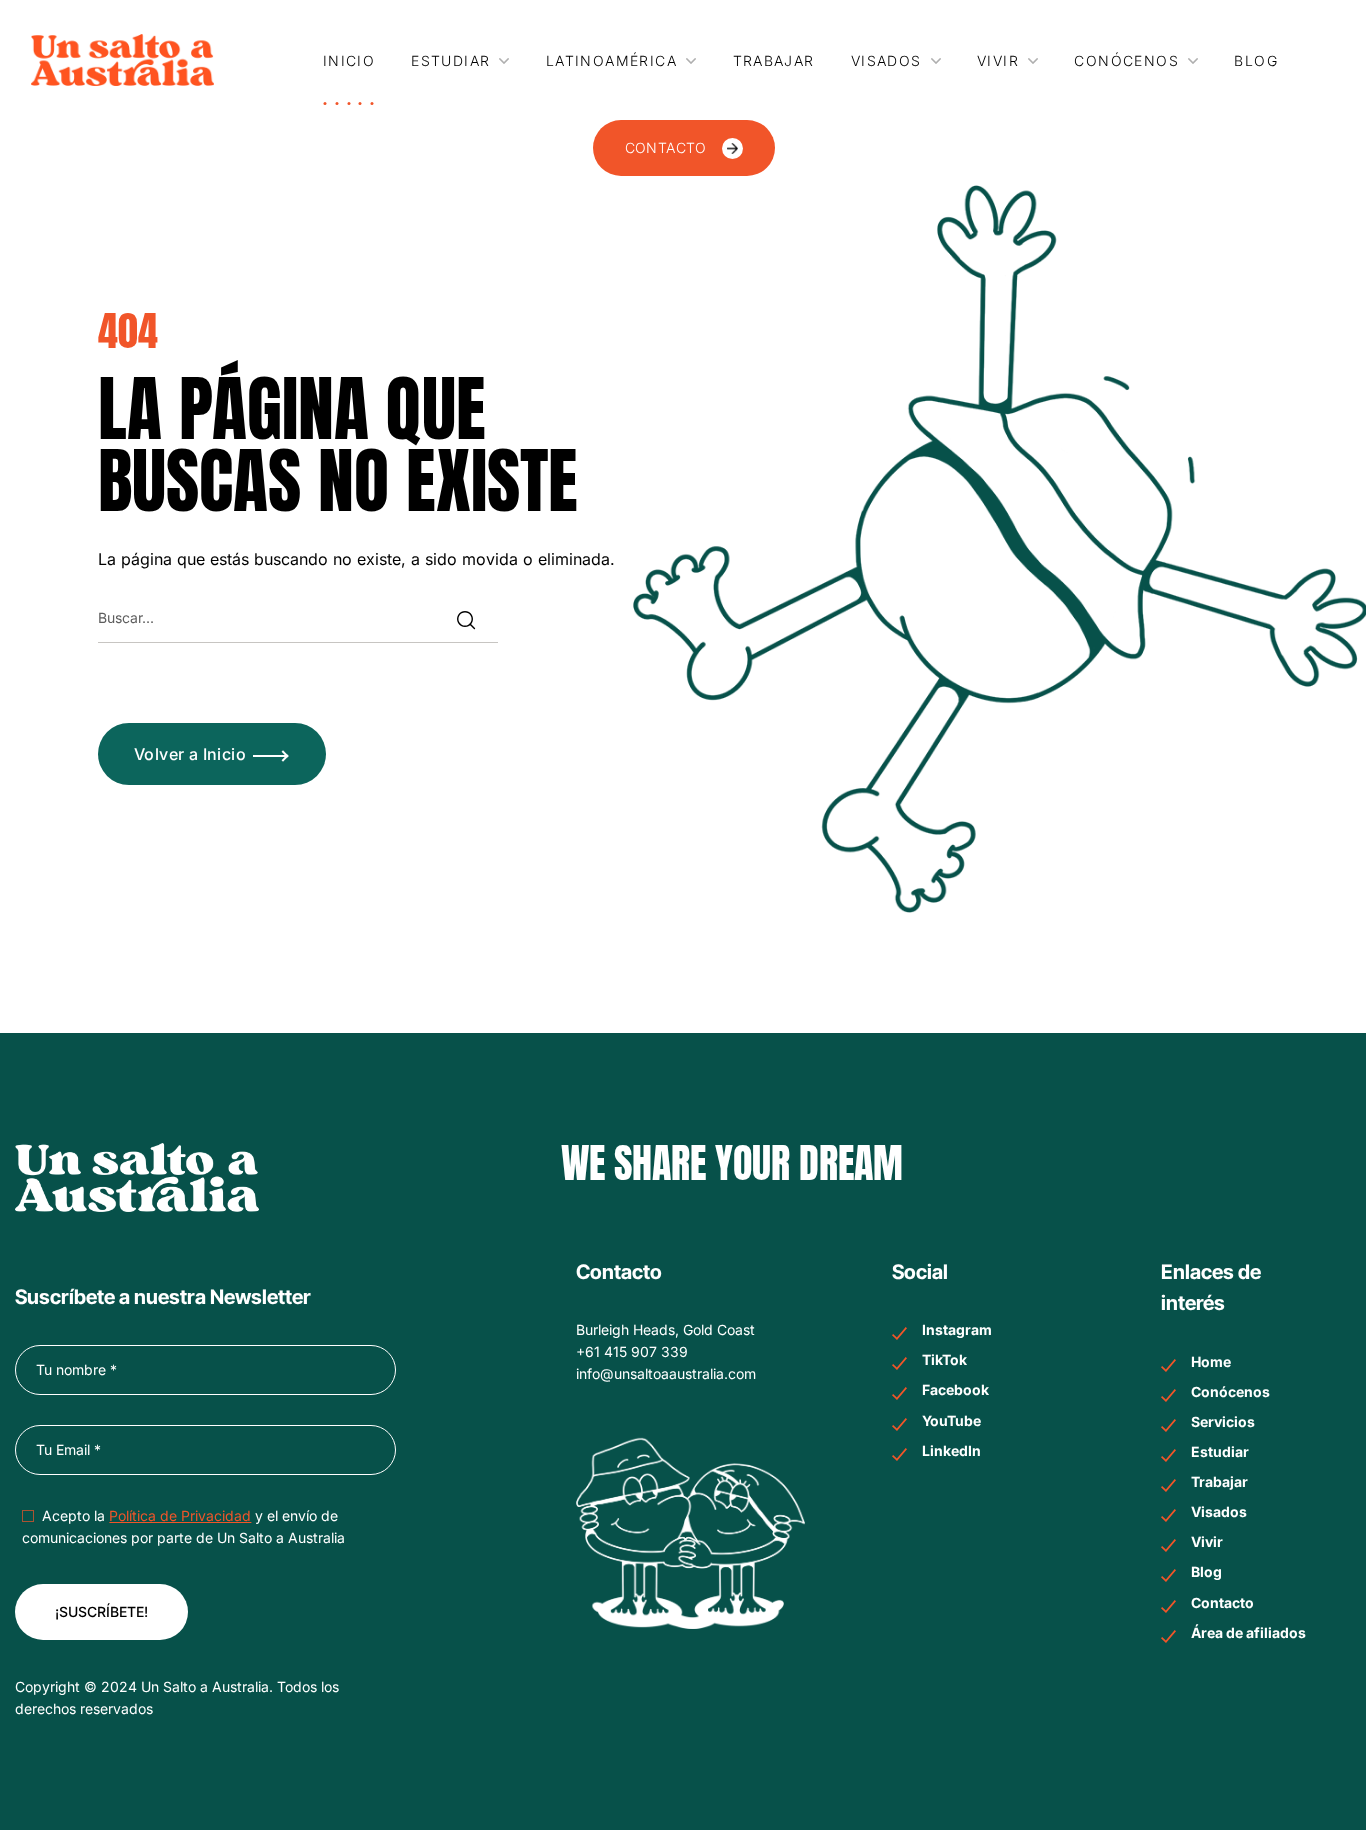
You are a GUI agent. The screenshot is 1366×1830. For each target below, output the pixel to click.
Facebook (955, 1389)
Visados (1219, 1511)
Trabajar (1219, 1481)
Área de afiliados (1248, 1632)
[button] (684, 148)
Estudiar (1220, 1451)
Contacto (1222, 1602)
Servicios (1223, 1421)
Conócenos (1230, 1391)
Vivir (1207, 1541)
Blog (1206, 1571)
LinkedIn (951, 1450)
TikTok (944, 1359)
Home (1211, 1361)
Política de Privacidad (180, 1515)
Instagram (957, 1329)
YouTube (951, 1420)
